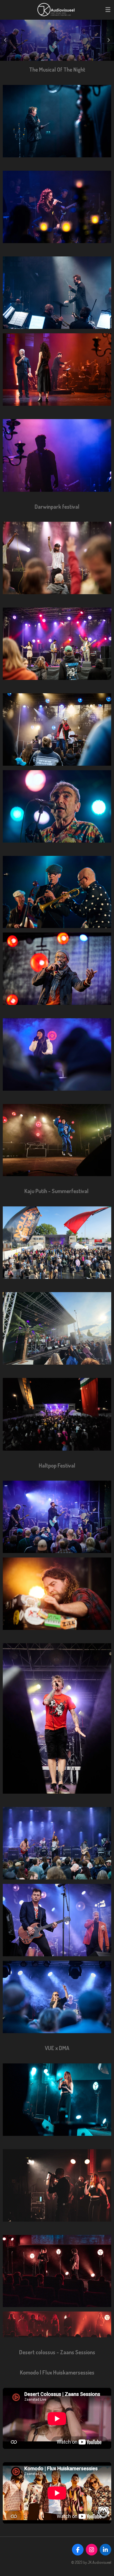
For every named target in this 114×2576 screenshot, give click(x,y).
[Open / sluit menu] (108, 10)
